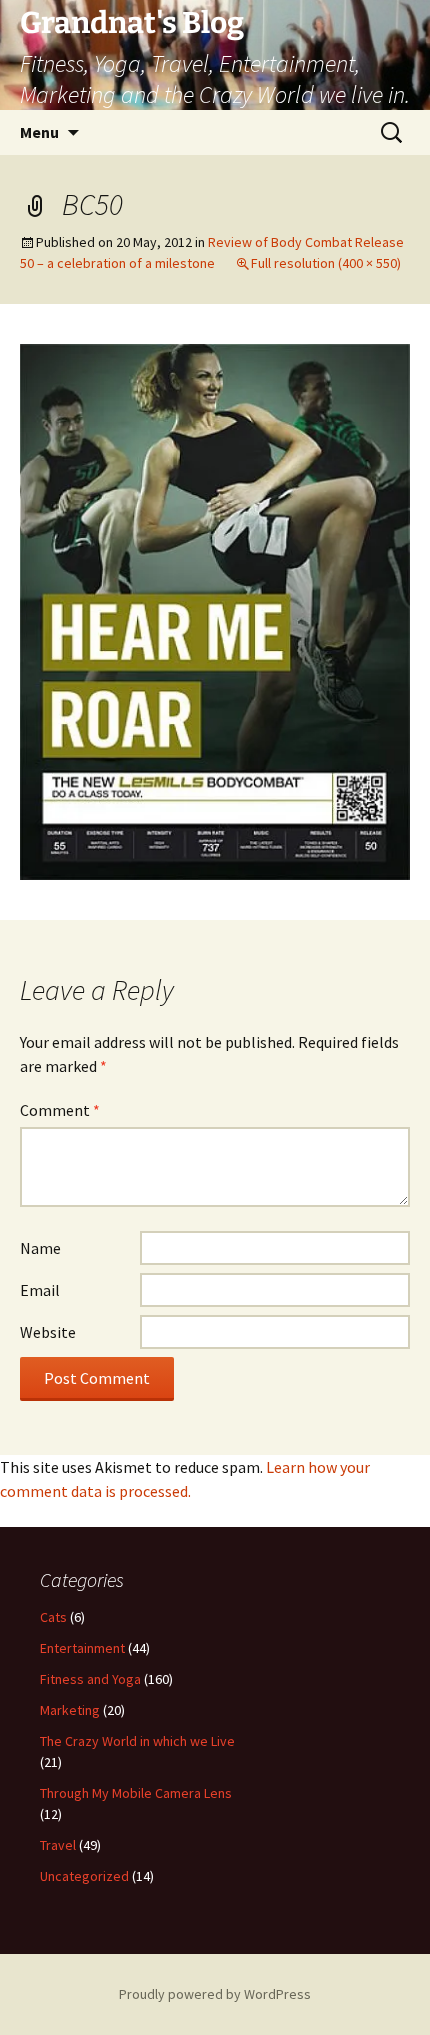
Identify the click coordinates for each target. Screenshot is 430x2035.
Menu (39, 132)
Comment (60, 1110)
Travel (58, 1845)
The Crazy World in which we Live (137, 1741)
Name (40, 1248)
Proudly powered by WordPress (215, 1994)
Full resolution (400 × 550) (326, 263)
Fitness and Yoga (90, 1679)
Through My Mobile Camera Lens (136, 1793)
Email (40, 1290)
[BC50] (215, 610)
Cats (53, 1617)
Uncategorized (84, 1876)
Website (48, 1332)
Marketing (70, 1710)
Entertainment (82, 1648)
